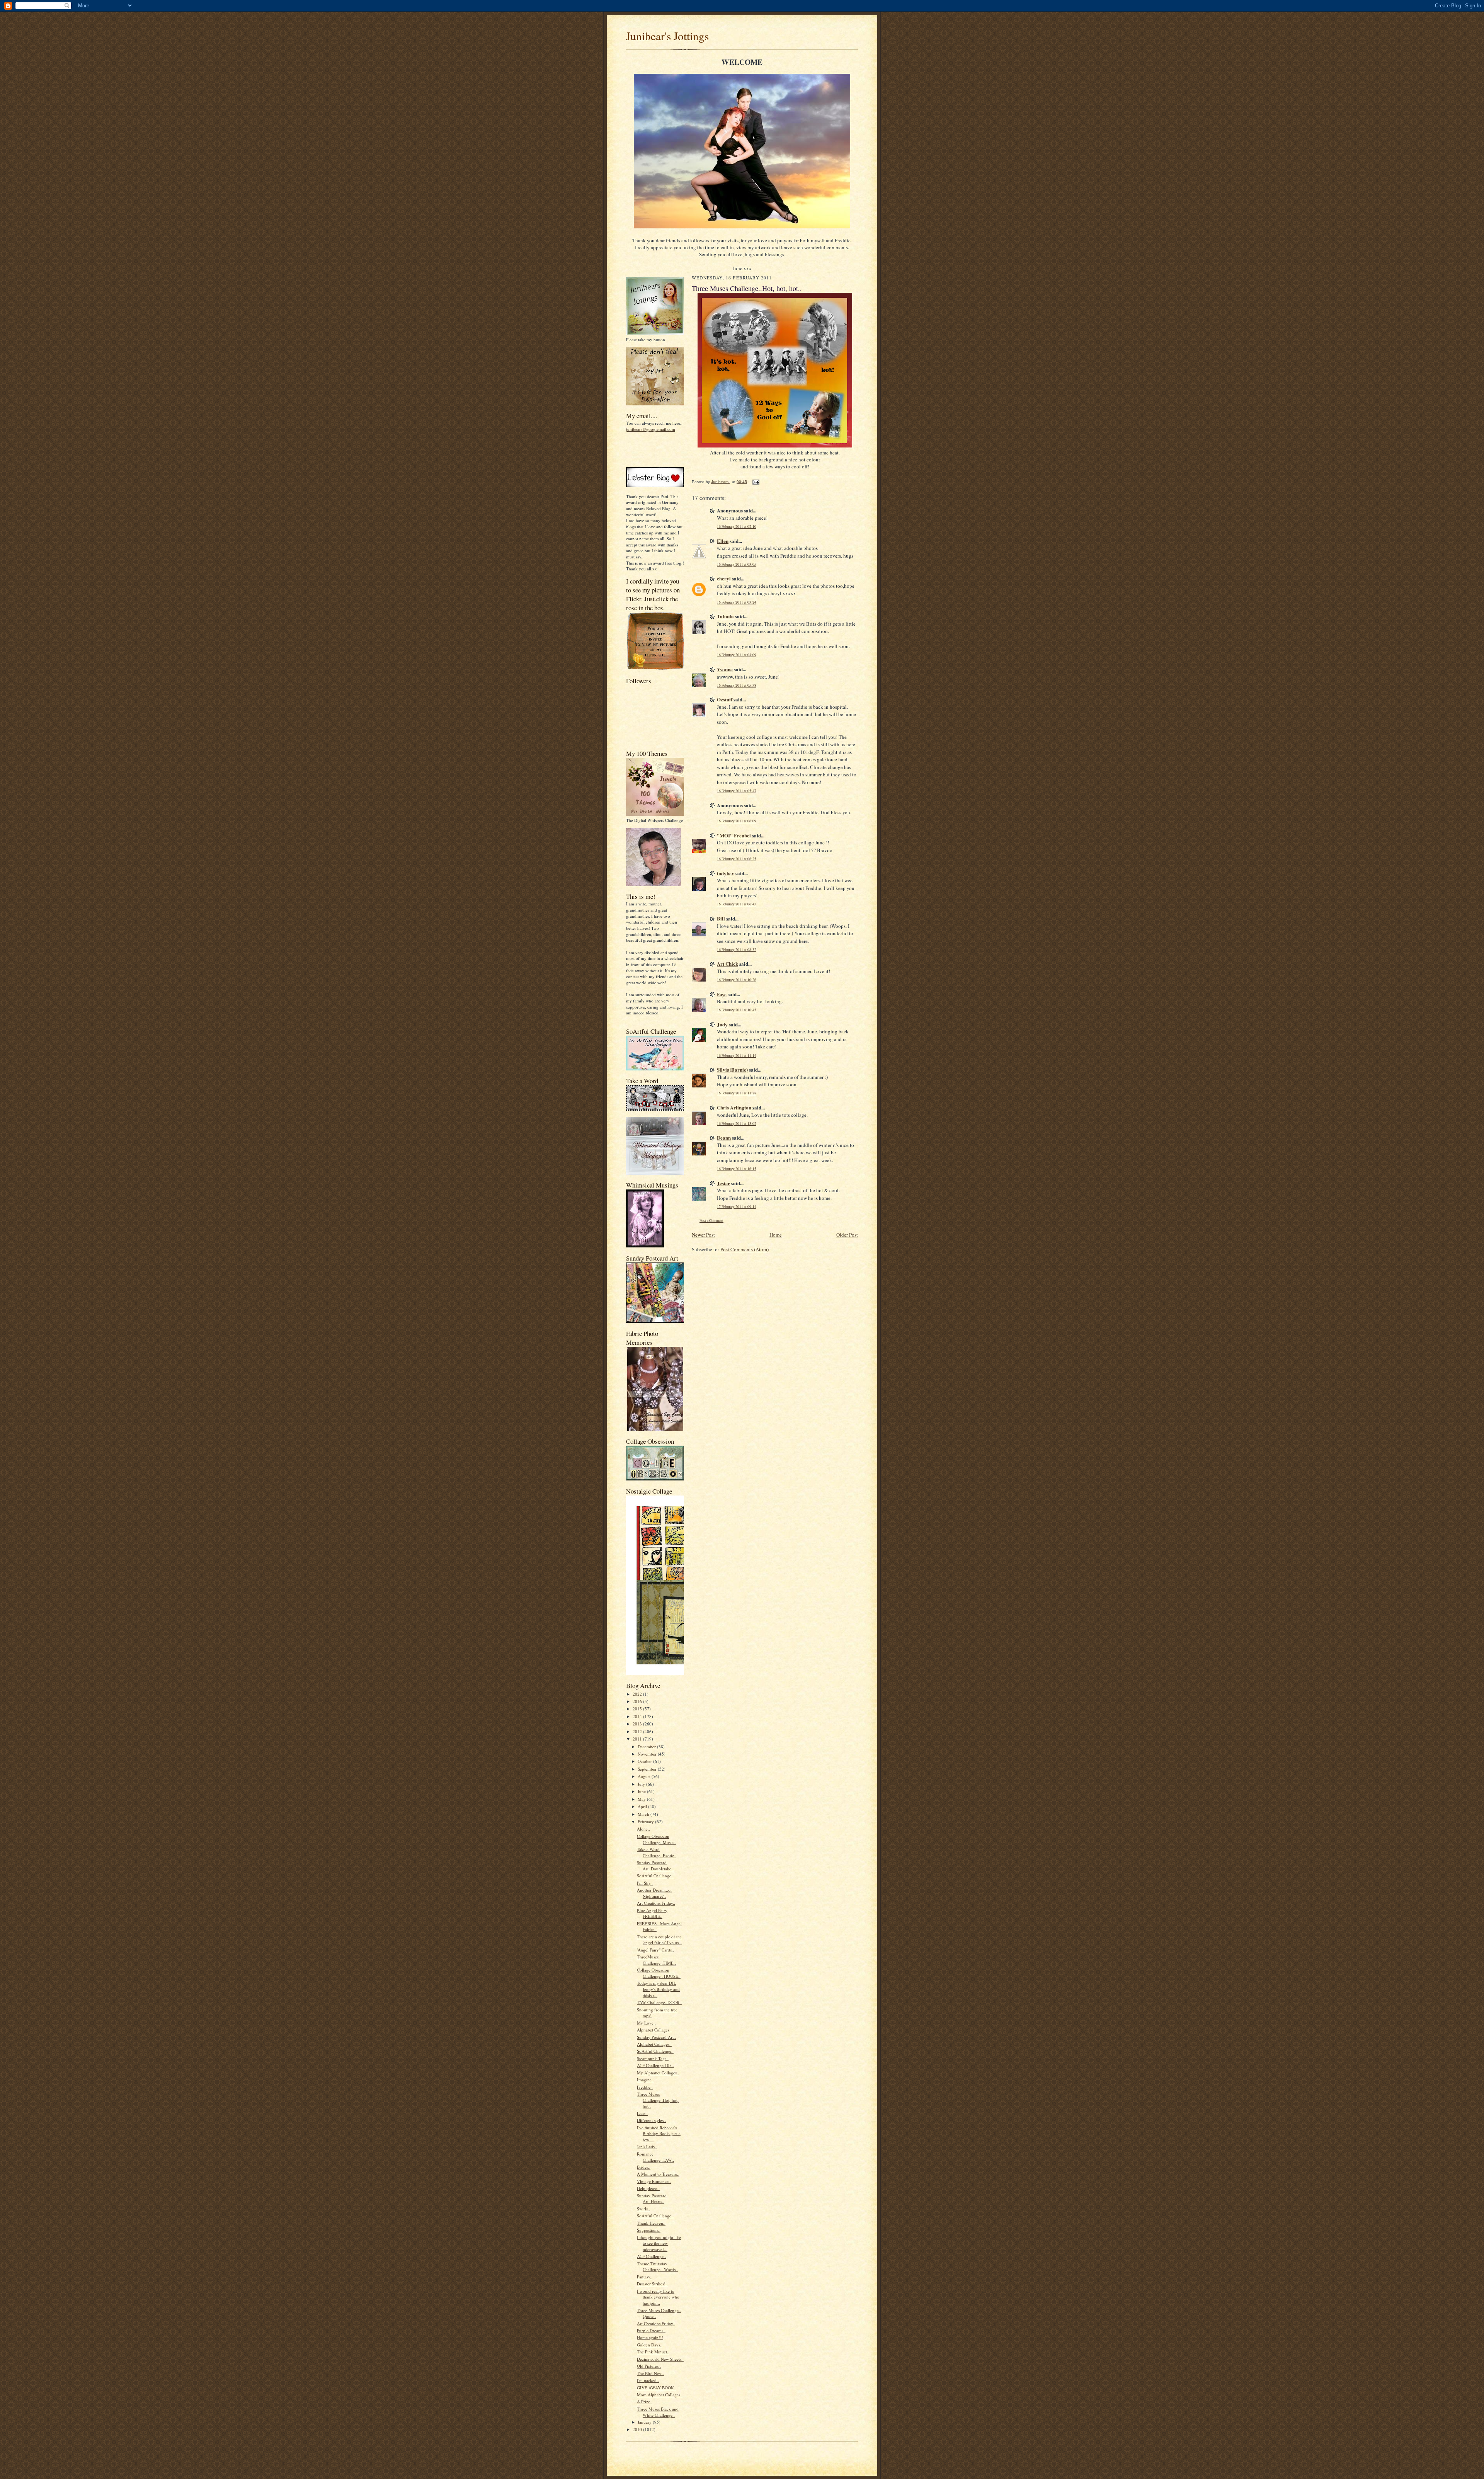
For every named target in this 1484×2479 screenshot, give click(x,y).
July (642, 1784)
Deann (724, 1137)
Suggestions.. (649, 2230)
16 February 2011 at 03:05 (737, 564)
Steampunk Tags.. (653, 2058)
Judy (722, 1024)
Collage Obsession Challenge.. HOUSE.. (659, 1973)
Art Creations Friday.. (656, 1903)
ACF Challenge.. (651, 2256)
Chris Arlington (734, 1107)
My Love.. (646, 2023)
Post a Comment (711, 1221)
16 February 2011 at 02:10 (737, 527)
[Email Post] (756, 482)
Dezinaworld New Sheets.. (660, 2359)
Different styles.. (651, 2120)
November (648, 1754)
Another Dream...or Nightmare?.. (654, 1893)
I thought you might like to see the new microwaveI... (659, 2243)
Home (776, 1235)
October (645, 1761)
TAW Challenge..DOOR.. (659, 2002)
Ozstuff (725, 699)
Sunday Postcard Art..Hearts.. (652, 2199)
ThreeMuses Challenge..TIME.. (656, 1960)
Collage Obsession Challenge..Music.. (656, 1839)
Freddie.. (645, 2087)
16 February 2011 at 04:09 (737, 655)
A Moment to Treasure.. (658, 2174)
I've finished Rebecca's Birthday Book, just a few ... (659, 2134)
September (648, 1769)
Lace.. (642, 2113)
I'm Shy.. (645, 1883)
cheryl (724, 578)
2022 (638, 1694)
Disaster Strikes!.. (652, 2284)
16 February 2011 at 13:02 (737, 1124)
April (643, 1806)
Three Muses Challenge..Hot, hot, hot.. (658, 2100)
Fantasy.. (645, 2277)
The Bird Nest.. (650, 2373)
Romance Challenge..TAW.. (655, 2157)
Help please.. (648, 2188)
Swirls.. (643, 2209)
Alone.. (643, 1829)
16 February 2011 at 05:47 (737, 791)
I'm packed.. (648, 2380)
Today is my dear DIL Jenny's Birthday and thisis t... (658, 1989)
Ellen (723, 541)
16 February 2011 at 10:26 (737, 980)
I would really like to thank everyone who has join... (658, 2297)
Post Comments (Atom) (745, 1249)
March (644, 1814)
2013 (638, 1724)
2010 (638, 2429)
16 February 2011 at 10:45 (737, 1010)
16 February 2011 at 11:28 (737, 1093)
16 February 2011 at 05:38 (737, 685)
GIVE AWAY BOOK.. (657, 2388)
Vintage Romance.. (654, 2181)
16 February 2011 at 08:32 (737, 950)
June (642, 1791)
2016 (638, 1701)
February (646, 1821)
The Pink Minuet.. (653, 2352)
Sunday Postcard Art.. (656, 2037)
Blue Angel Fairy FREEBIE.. (652, 1913)
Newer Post (703, 1235)
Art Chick (728, 964)
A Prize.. (645, 2402)
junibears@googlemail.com (651, 429)
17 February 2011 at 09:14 (737, 1207)
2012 (638, 1731)
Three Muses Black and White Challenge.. (658, 2412)
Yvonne (725, 669)
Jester (723, 1183)
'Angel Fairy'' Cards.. (655, 1950)
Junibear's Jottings (667, 36)
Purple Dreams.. (651, 2330)
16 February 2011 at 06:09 (737, 821)
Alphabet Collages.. (654, 2030)
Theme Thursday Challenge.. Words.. (657, 2267)
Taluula (725, 616)
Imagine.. (645, 2080)
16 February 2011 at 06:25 (737, 859)
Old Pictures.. (649, 2366)
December (647, 1747)
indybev (726, 873)
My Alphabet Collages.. (658, 2073)
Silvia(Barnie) (732, 1069)
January (645, 2422)
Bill (721, 918)
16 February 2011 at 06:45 (737, 904)
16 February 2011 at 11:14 (737, 1056)
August (645, 1776)
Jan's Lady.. (647, 2146)
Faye (722, 994)
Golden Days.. (650, 2345)
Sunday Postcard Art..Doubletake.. (655, 1866)
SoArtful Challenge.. (655, 1876)
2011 (638, 1739)
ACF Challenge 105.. (655, 2065)
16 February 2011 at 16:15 (737, 1169)
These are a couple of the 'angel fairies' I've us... (659, 1940)
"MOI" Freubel (734, 835)
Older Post (847, 1235)
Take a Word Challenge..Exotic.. (657, 1852)
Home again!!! (650, 2337)
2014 (638, 1716)
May (642, 1799)
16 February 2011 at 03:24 (737, 602)
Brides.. (644, 2167)
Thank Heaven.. (651, 2223)
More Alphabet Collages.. (660, 2395)
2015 (638, 1709)
